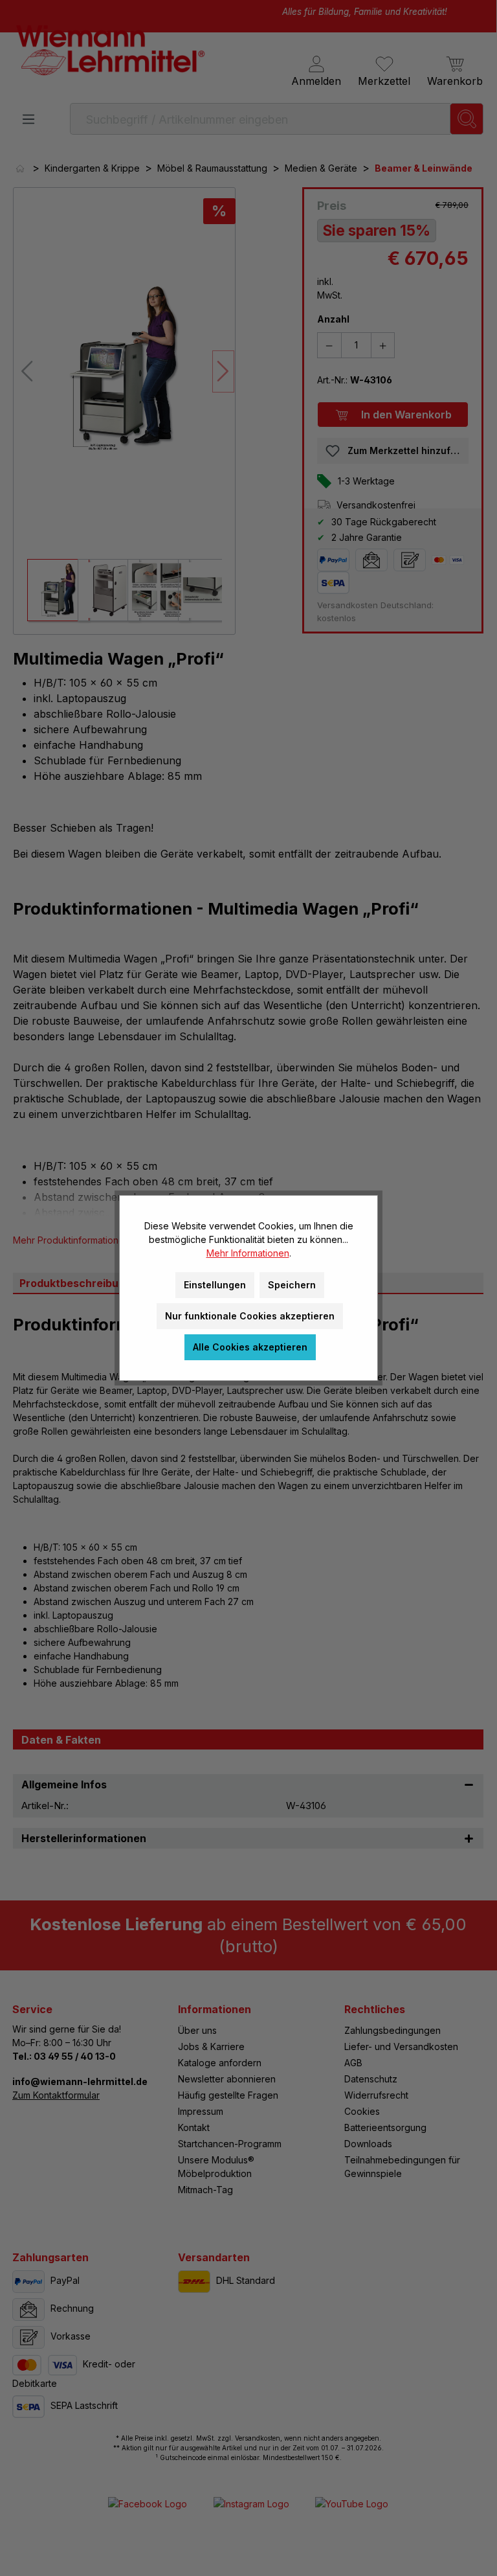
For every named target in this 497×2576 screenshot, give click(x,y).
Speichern (292, 1285)
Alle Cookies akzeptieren (250, 1347)
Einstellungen (215, 1285)
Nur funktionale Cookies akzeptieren (250, 1316)
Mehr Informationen (248, 1253)
